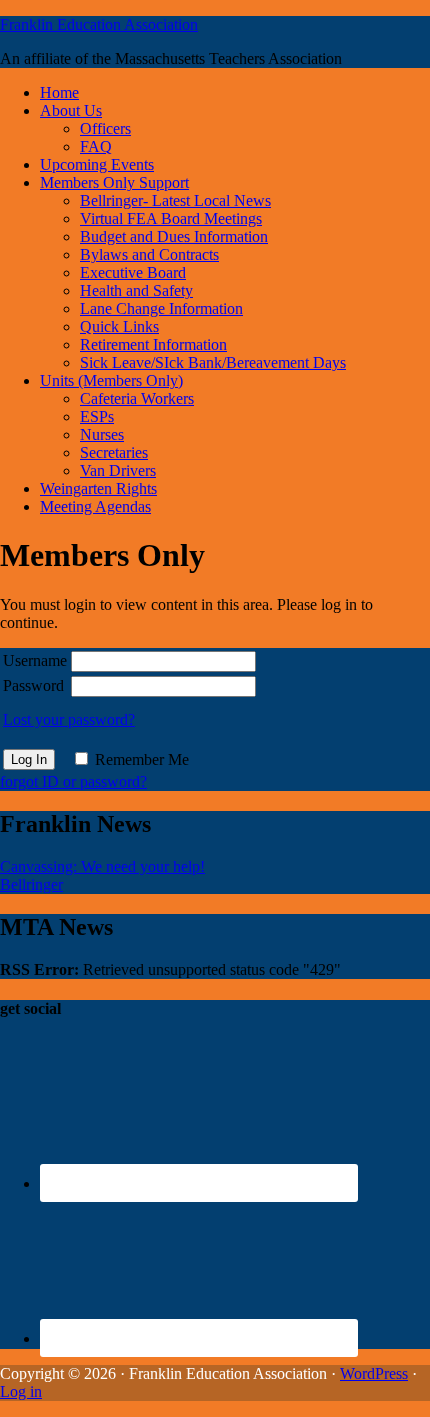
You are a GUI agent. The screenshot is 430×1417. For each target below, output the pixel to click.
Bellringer (31, 884)
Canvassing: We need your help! (102, 866)
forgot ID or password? (73, 781)
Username (35, 660)
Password (33, 685)
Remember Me (142, 759)
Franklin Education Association (99, 24)
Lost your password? (69, 719)
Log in (21, 1391)
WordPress (374, 1373)
